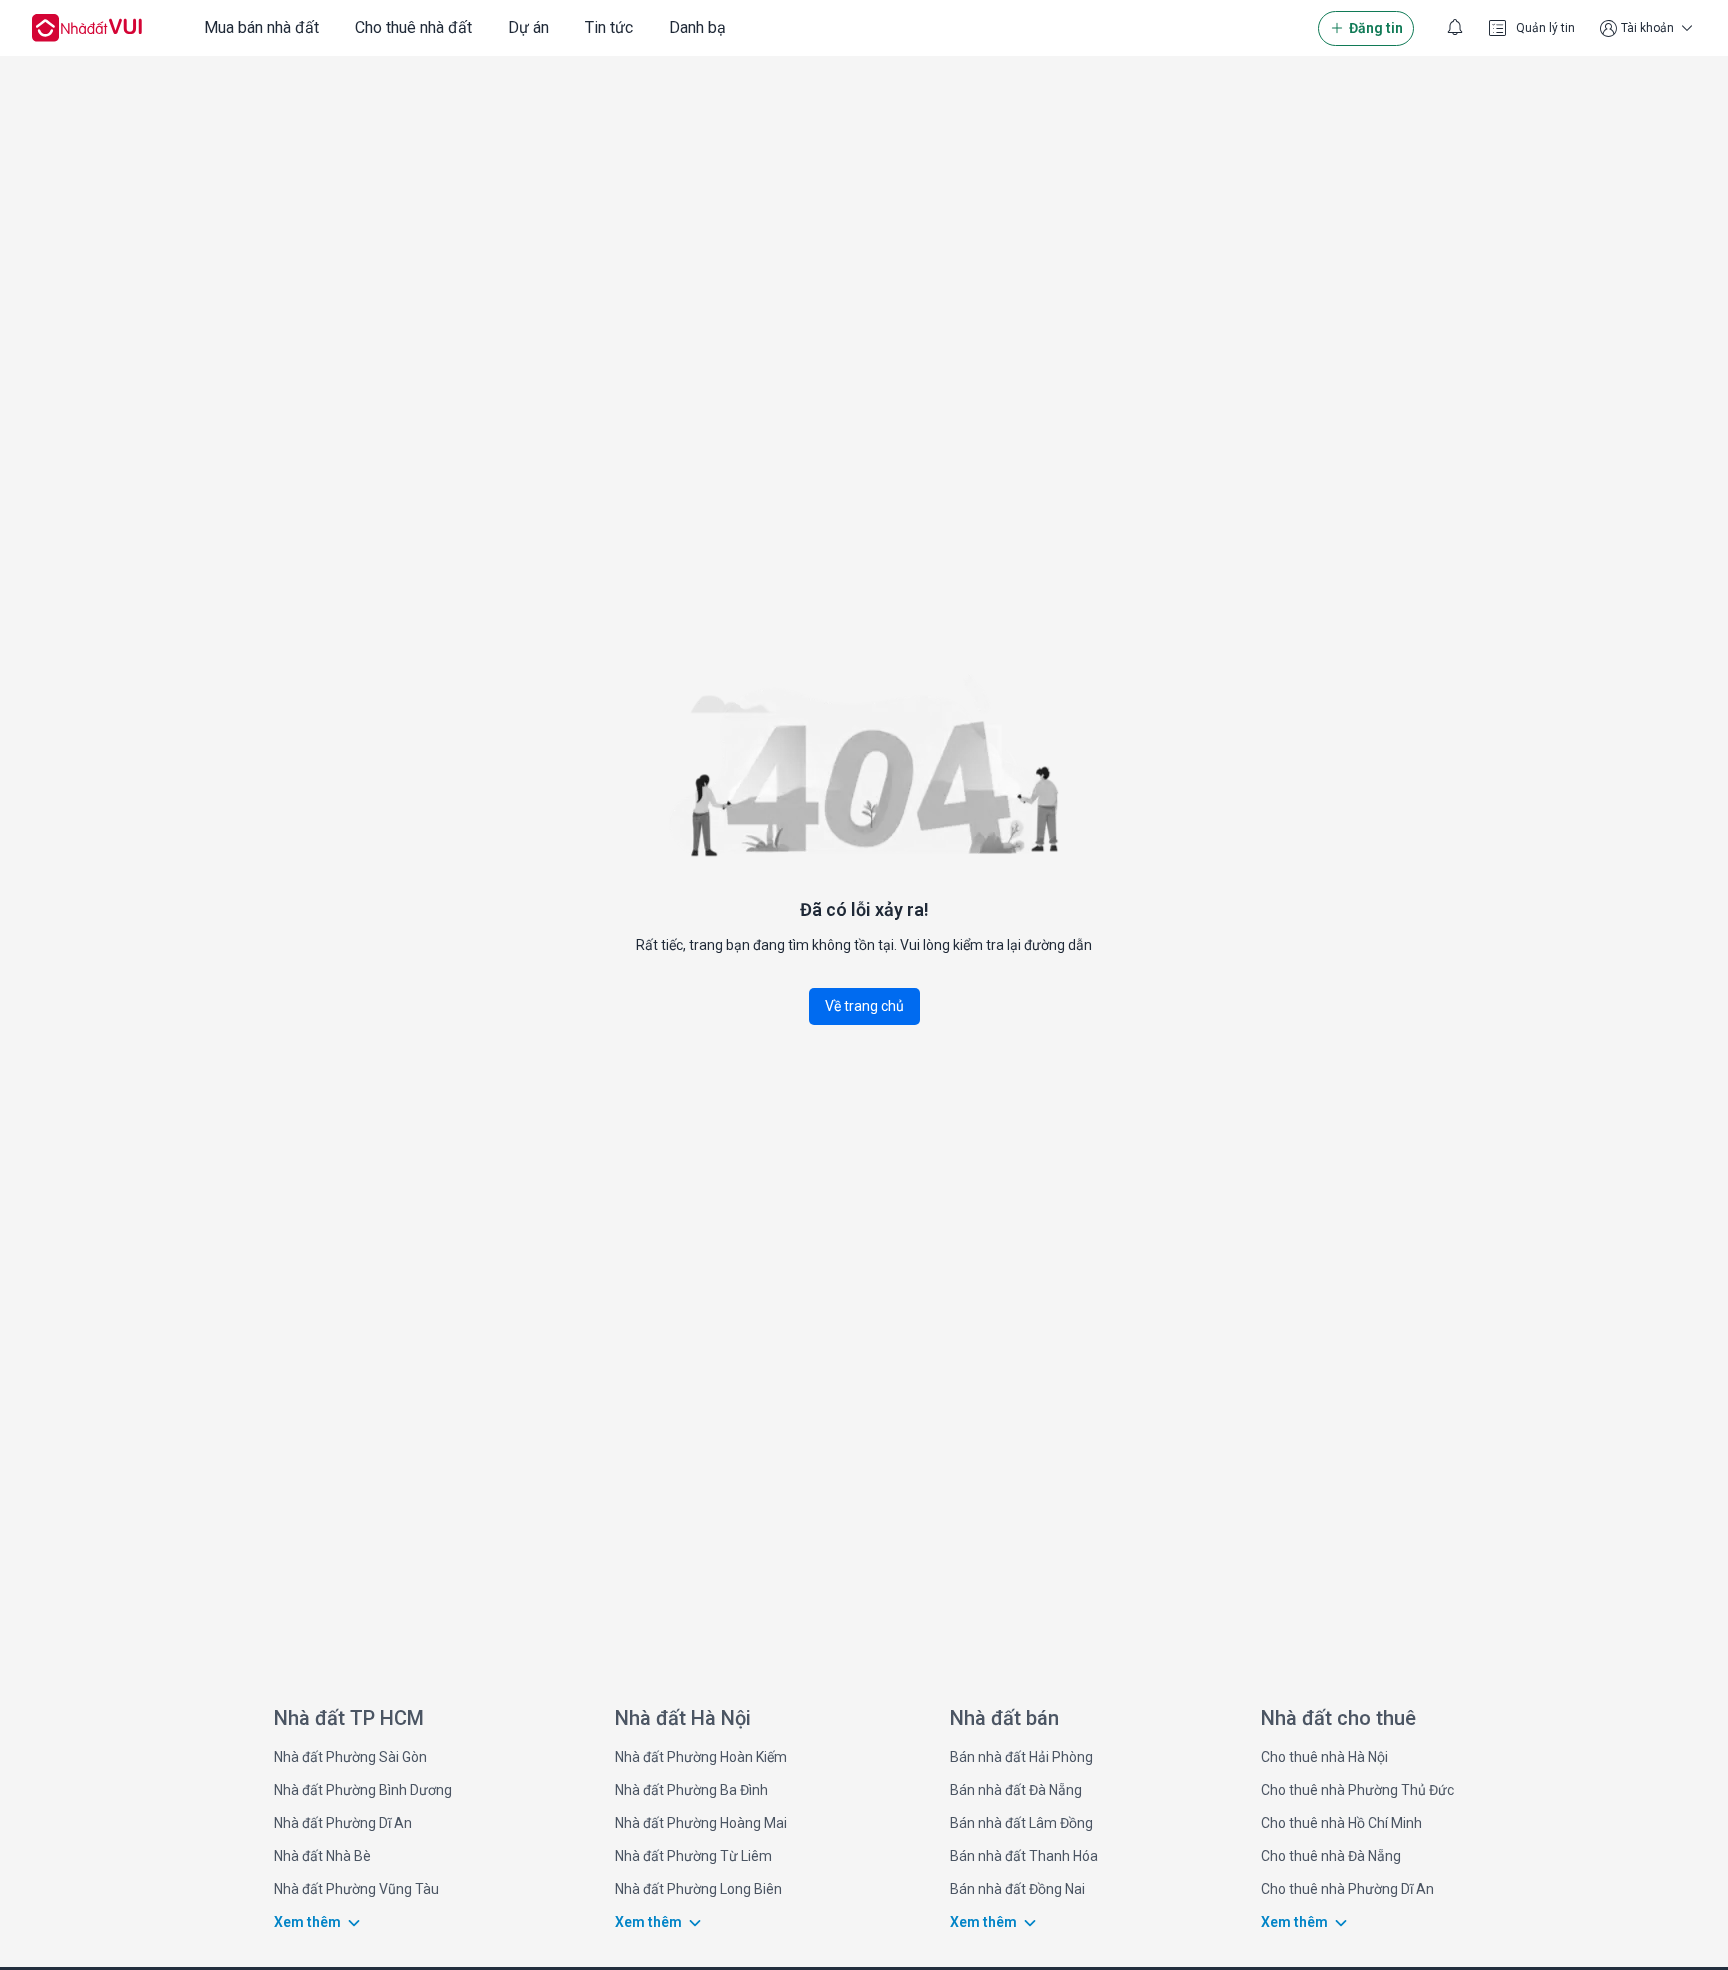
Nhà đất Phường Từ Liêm (693, 1856)
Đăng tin (1376, 28)
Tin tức (609, 27)
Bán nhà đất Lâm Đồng (1021, 1823)
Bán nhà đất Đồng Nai (1017, 1889)
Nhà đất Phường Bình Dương (363, 1790)
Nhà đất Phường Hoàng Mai (701, 1823)
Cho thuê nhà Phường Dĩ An (1347, 1889)
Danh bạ (697, 27)
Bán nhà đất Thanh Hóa (1024, 1856)
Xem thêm (307, 1922)
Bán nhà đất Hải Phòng (1021, 1757)
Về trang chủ (864, 1006)
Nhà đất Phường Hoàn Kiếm (701, 1757)
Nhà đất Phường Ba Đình (691, 1790)
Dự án (528, 27)
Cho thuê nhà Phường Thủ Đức (1357, 1790)
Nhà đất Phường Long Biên (698, 1889)
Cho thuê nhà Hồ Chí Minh (1341, 1823)
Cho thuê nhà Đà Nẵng (1331, 1856)
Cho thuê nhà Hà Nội (1324, 1757)
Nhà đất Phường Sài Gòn (350, 1757)
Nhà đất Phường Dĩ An (343, 1823)
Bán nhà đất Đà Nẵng (1016, 1790)
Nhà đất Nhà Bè (322, 1856)
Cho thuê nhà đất (413, 27)
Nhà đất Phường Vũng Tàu (356, 1889)
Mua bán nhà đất (261, 27)
